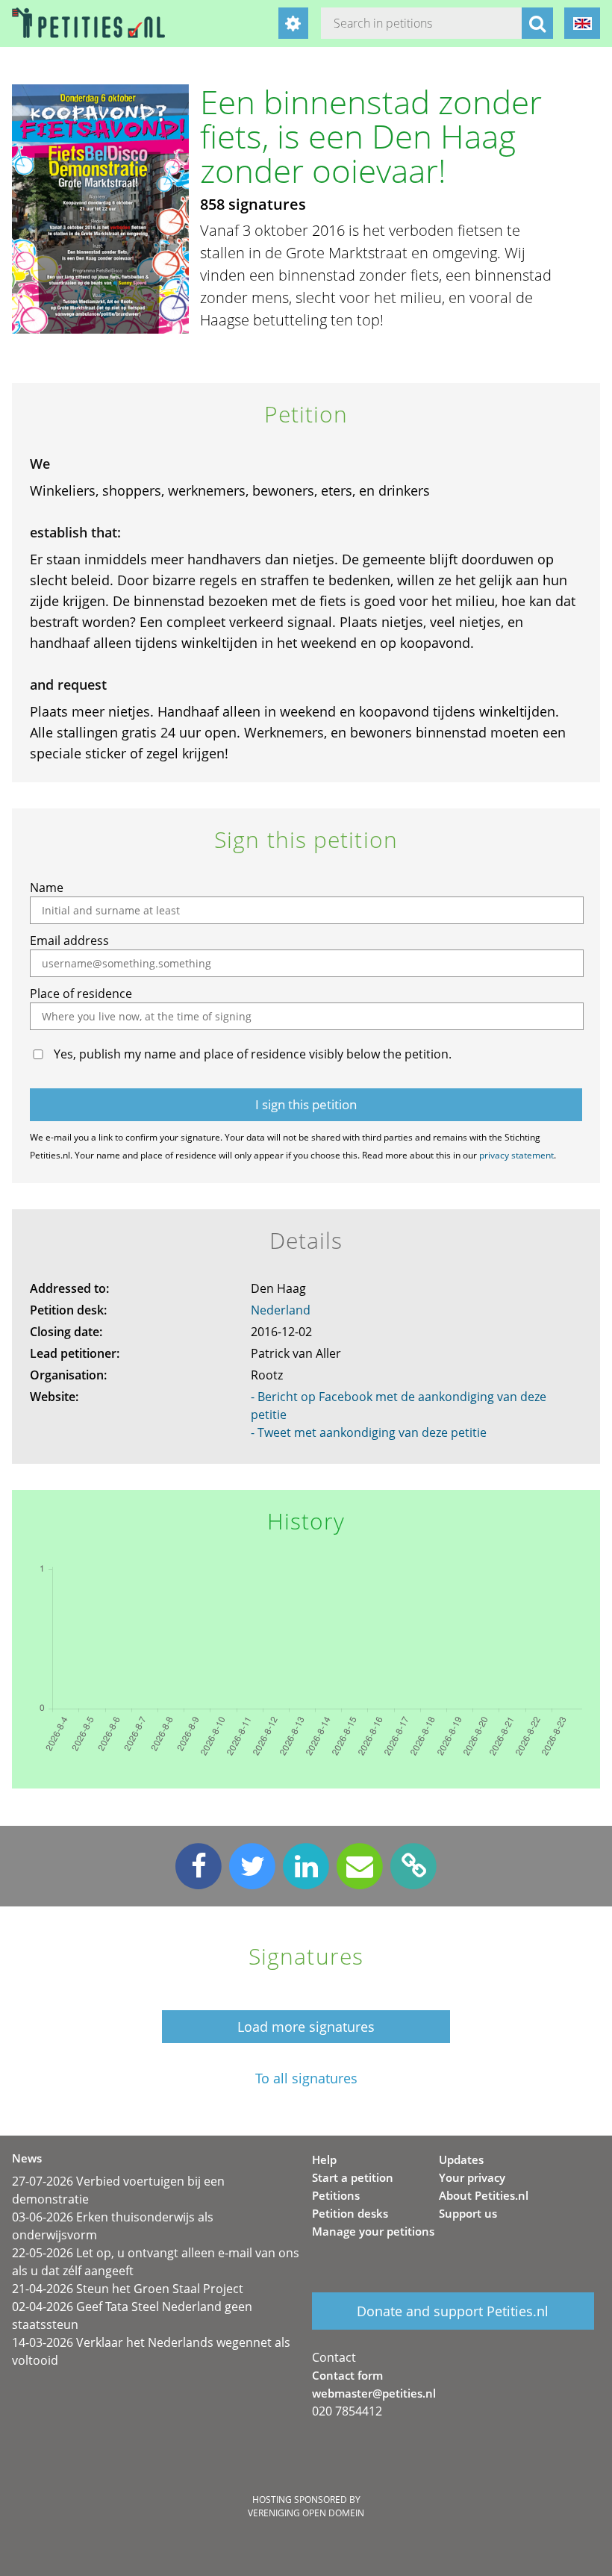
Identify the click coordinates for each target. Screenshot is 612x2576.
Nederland (281, 1310)
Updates (461, 2159)
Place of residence (81, 994)
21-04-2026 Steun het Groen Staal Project (128, 2289)
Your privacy (472, 2177)
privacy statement (516, 1155)
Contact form (347, 2375)
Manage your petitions (373, 2231)
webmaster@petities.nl (374, 2393)
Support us (468, 2213)
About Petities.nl (484, 2195)
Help (324, 2159)
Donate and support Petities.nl (453, 2311)
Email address (69, 941)
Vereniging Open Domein (306, 2513)
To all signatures (306, 2078)
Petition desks (350, 2213)
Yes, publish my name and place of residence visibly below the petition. (253, 1054)
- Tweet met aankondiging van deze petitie (369, 1432)
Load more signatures (306, 2027)
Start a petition (353, 2177)
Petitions (336, 2195)
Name (47, 888)
